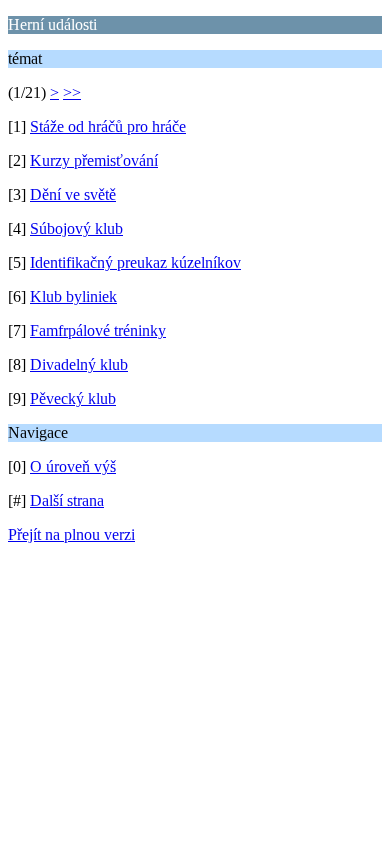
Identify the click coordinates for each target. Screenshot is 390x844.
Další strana (67, 500)
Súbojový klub (76, 228)
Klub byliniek (73, 296)
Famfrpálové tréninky (98, 330)
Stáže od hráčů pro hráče (108, 126)
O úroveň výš (73, 466)
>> (72, 92)
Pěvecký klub (73, 398)
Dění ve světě (73, 194)
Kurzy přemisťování (94, 160)
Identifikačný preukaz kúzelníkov (135, 262)
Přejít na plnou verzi (71, 534)
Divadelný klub (79, 364)
